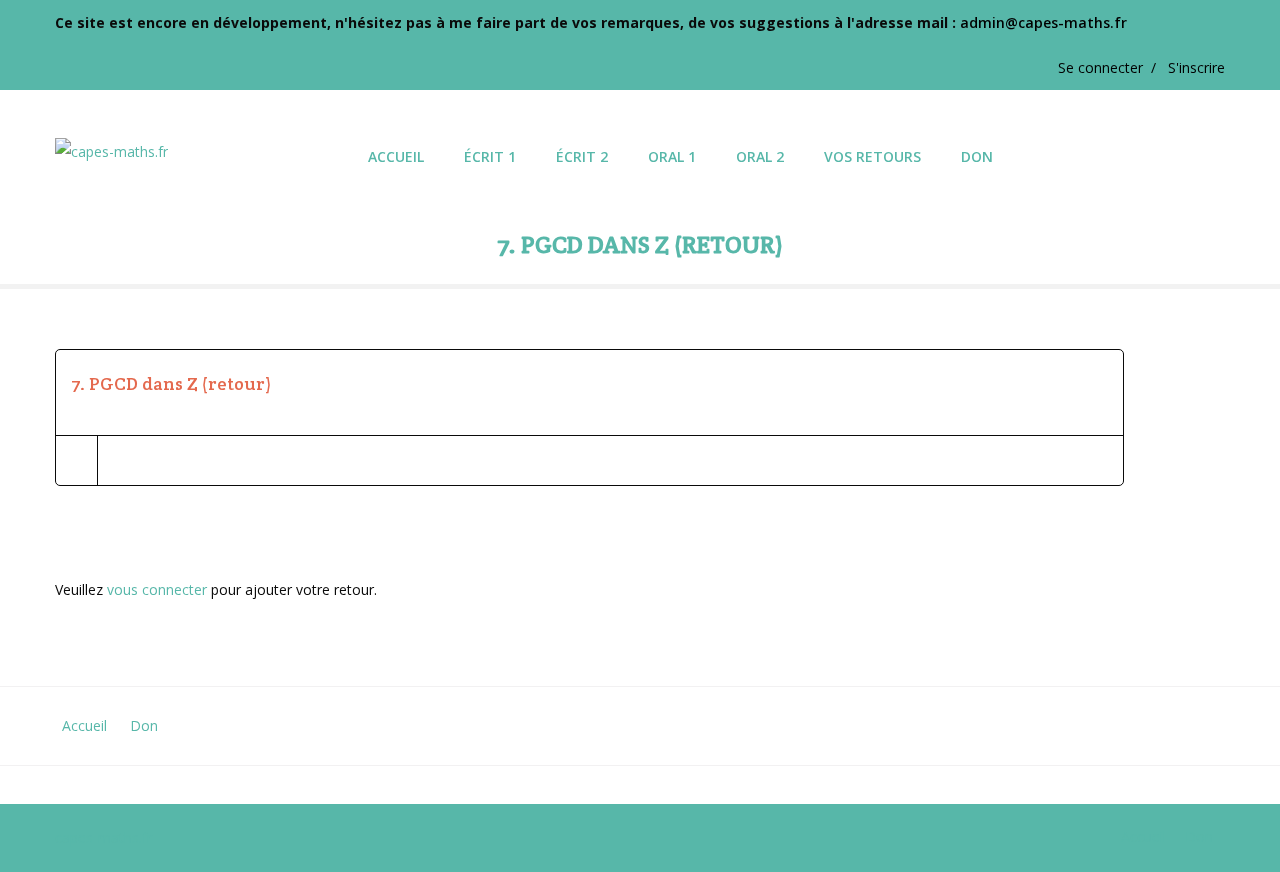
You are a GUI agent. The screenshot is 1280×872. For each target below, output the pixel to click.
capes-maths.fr (103, 837)
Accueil (84, 725)
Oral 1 (672, 156)
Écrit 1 (490, 156)
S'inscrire (1196, 67)
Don (977, 156)
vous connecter (157, 589)
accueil (396, 156)
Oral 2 (760, 156)
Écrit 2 (582, 156)
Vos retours (872, 156)
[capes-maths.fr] (201, 137)
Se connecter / (1113, 67)
